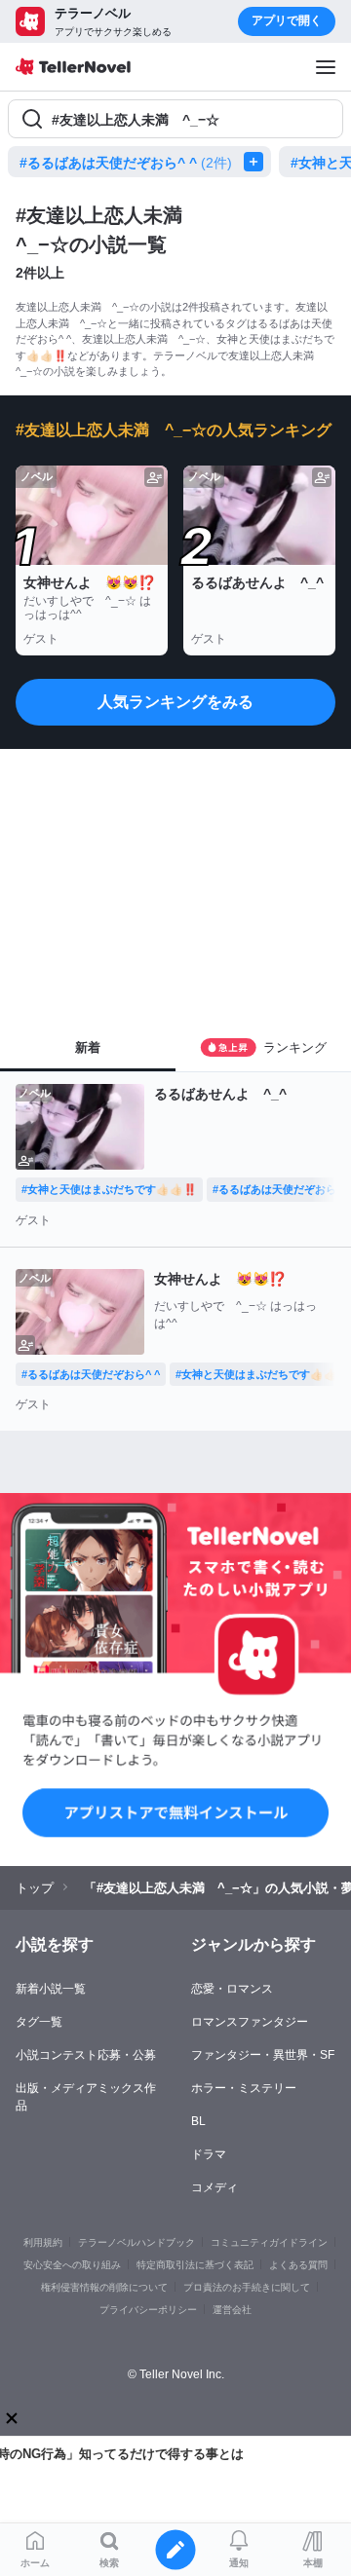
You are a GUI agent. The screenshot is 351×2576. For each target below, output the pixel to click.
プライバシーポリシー (148, 2310)
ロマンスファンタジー (250, 2022)
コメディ (214, 2187)
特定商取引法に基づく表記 (195, 2265)
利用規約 (43, 2242)
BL (198, 2121)
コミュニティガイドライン (269, 2242)
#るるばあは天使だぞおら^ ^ (126, 163)
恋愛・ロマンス (232, 1989)
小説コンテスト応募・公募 (86, 2055)
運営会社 (232, 2310)
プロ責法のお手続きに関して (247, 2287)
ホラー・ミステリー (244, 2088)
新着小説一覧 (51, 1989)
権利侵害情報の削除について (104, 2287)
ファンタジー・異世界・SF (263, 2055)
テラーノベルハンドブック (136, 2242)
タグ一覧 (39, 2022)
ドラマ (209, 2154)
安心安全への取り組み (72, 2265)
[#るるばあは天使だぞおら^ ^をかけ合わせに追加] (257, 162)
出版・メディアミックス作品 (86, 2097)
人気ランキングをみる (175, 702)
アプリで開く (287, 20)
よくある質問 (298, 2265)
